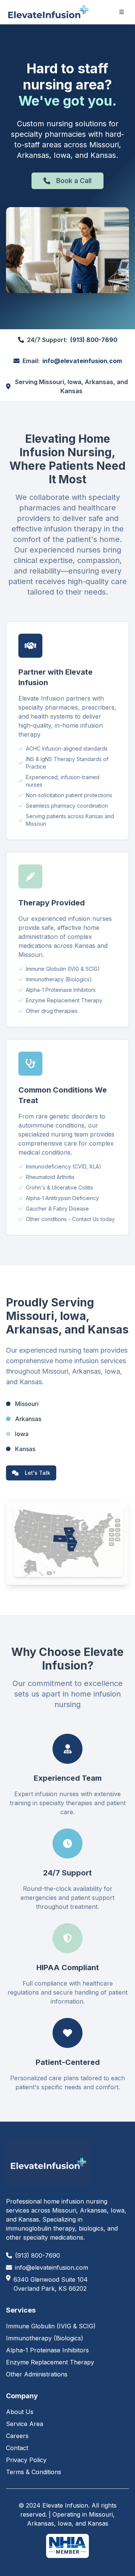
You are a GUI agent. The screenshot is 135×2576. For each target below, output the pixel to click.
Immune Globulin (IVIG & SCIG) (51, 2326)
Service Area (25, 2424)
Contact (17, 2448)
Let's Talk (37, 1473)
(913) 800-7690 (94, 340)
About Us (20, 2412)
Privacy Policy (26, 2460)
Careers (17, 2436)
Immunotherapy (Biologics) (45, 2338)
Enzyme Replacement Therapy (50, 2362)
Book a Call (74, 181)
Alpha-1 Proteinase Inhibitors (47, 2350)
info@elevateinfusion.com (82, 361)
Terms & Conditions (34, 2472)
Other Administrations (37, 2374)
